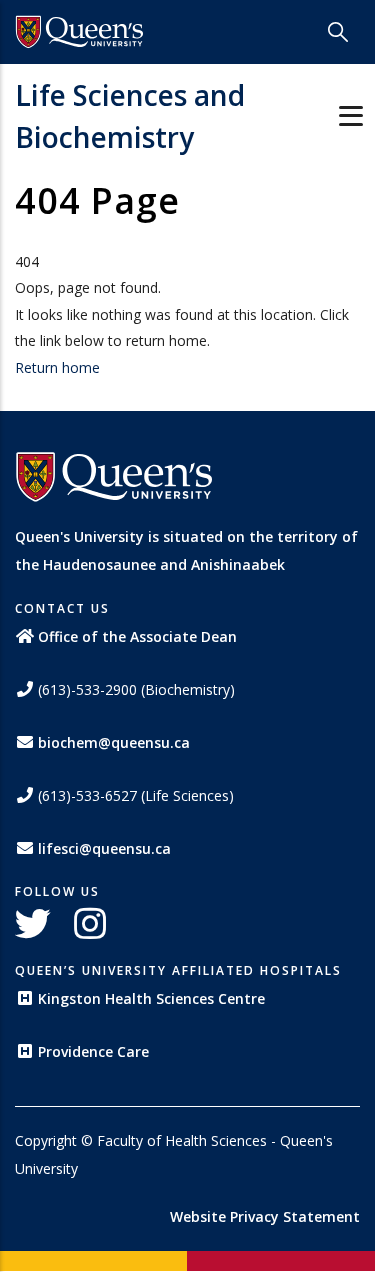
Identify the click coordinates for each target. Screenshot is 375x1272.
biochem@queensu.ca (114, 742)
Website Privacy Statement (265, 1216)
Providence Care (93, 1051)
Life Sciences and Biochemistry (130, 116)
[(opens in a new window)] (80, 32)
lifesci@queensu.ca (104, 848)
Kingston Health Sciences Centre (151, 998)
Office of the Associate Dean (137, 636)
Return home (57, 367)
